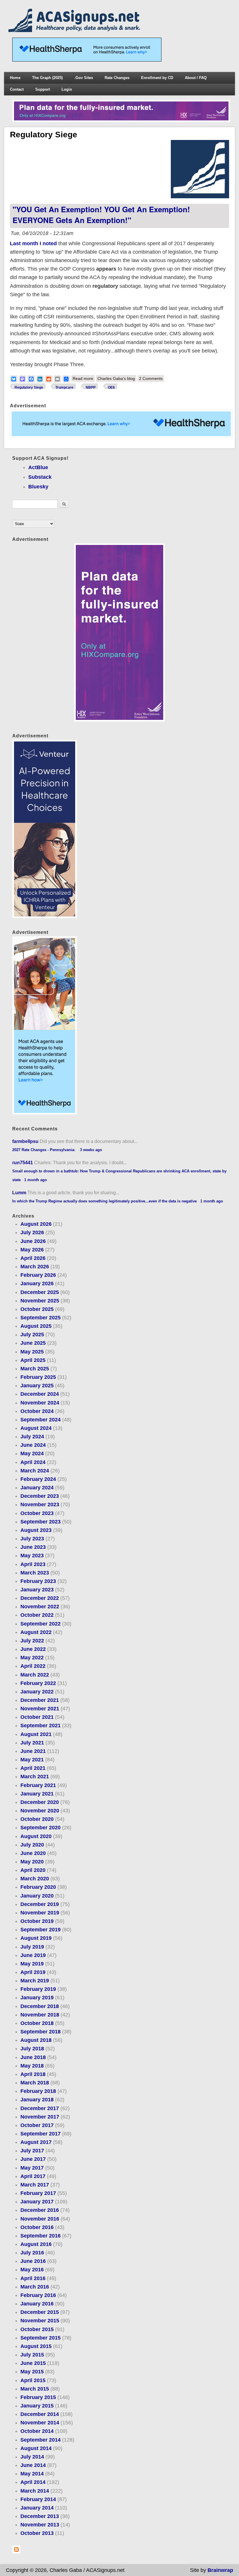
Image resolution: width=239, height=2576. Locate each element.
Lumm (19, 1193)
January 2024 (37, 1488)
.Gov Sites (84, 78)
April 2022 (33, 1666)
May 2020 (32, 1862)
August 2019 (36, 1938)
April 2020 (33, 1870)
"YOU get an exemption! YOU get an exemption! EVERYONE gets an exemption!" (101, 214)
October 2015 (37, 2329)
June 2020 (33, 1853)
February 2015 (38, 2397)
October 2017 (37, 2125)
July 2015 (32, 2355)
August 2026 (36, 1224)
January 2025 (37, 1386)
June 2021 (33, 1751)
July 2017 (32, 2151)
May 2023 (32, 1556)
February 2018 (38, 2091)
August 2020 (36, 1836)
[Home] (75, 30)
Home (15, 78)
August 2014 (36, 2448)
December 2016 (40, 2210)
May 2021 (32, 1760)
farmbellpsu (25, 1141)
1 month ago (36, 1180)
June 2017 (33, 2159)
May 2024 (32, 1453)
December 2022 (40, 1598)
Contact (17, 89)
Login (67, 89)
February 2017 (38, 2193)
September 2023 (41, 1522)
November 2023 (40, 1504)
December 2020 (40, 1802)
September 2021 (41, 1725)
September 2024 (41, 1420)
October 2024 (37, 1411)
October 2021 (37, 1717)
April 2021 (33, 1768)
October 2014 (37, 2431)
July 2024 (32, 1437)
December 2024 (40, 1394)
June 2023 (33, 1547)
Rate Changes (117, 78)
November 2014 (40, 2423)
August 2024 (36, 1428)
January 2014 (37, 2508)
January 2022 (37, 1692)
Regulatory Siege (29, 387)
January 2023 (37, 1590)
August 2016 (36, 2244)
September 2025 (41, 1318)
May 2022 (32, 1658)
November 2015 (40, 2321)
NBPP (91, 387)
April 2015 (33, 2380)
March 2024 (35, 1471)
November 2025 (40, 1301)
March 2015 (35, 2389)
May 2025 (32, 1352)
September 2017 (41, 2134)
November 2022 (40, 1607)
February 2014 (38, 2499)
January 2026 (37, 1283)
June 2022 (33, 1649)
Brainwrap (220, 2570)
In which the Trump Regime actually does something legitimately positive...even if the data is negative (104, 1201)
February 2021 (38, 1785)
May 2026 (32, 1250)
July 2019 (32, 1947)
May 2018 (32, 2066)
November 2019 (40, 1913)
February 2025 (38, 1377)
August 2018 (36, 2040)
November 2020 (40, 1811)
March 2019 (35, 1981)
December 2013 (40, 2516)
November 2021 (40, 1709)
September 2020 (41, 1828)
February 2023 (38, 1581)
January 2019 (37, 1998)
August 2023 (36, 1530)
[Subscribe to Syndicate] (16, 2552)
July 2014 (32, 2457)
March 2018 (35, 2083)
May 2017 (32, 2168)
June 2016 (33, 2261)
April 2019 (33, 1972)
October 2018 (37, 2023)
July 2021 (32, 1743)
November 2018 (40, 2015)
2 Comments (151, 378)
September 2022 (41, 1624)
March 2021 (35, 1777)
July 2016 (32, 2253)
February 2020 (38, 1887)
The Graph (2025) (47, 78)
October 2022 (37, 1615)
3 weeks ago (91, 1150)
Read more (84, 379)
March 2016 (35, 2287)
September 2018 (41, 2032)
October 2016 (37, 2227)
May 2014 (32, 2474)
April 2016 (33, 2278)
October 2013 (37, 2533)
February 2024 (38, 1479)
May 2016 (32, 2270)
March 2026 (35, 1267)
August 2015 (36, 2346)
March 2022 (35, 1675)
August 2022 (36, 1632)
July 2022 (32, 1641)
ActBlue (38, 467)
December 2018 (40, 2006)
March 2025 (35, 1369)
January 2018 (37, 2100)
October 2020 (37, 1819)
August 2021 (36, 1734)
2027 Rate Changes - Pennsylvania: (44, 1150)
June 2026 (33, 1241)
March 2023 (35, 1573)
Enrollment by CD (157, 78)
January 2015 (37, 2406)
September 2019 (41, 1930)
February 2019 (38, 1989)
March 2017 (35, 2185)
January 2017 (37, 2202)
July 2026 (32, 1232)
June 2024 (33, 1445)
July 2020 (32, 1845)
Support (43, 89)
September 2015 (41, 2338)
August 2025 (36, 1326)
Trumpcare (64, 387)
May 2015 (32, 2372)
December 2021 (40, 1700)
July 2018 (32, 2049)
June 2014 (33, 2465)
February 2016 (38, 2295)
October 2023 (37, 1513)
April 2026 (33, 1258)
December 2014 (40, 2414)
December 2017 (40, 2108)
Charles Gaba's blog (116, 378)
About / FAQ (196, 78)
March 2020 (35, 1879)
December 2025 (40, 1292)
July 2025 (32, 1335)
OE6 (111, 387)
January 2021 (37, 1794)
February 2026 (38, 1275)
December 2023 (40, 1496)
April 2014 (33, 2482)
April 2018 (33, 2074)
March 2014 (35, 2491)
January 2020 (37, 1896)
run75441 (23, 1162)
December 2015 (40, 2312)
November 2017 (40, 2117)
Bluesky (38, 487)
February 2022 (38, 1683)
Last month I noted (33, 243)
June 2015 (33, 2363)
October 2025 (37, 1309)
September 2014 (41, 2440)
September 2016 (41, 2236)
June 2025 (33, 1343)
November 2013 (40, 2525)
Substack (40, 477)
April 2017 (33, 2176)
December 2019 (40, 1904)
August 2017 (36, 2142)
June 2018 (33, 2057)
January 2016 (37, 2304)
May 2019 (32, 1964)
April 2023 (33, 1564)
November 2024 (40, 1403)
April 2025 (33, 1360)
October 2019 (37, 1921)
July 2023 (32, 1539)
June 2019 (33, 1955)
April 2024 (33, 1462)
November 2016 (40, 2219)
